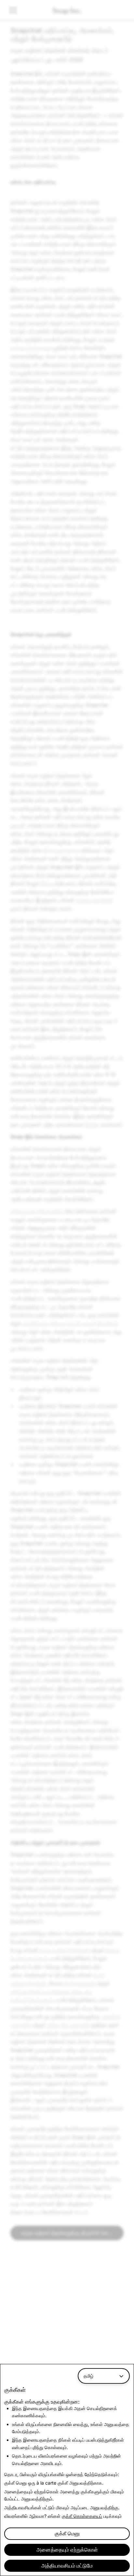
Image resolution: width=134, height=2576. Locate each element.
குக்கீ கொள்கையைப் (82, 2516)
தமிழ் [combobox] (88, 2376)
